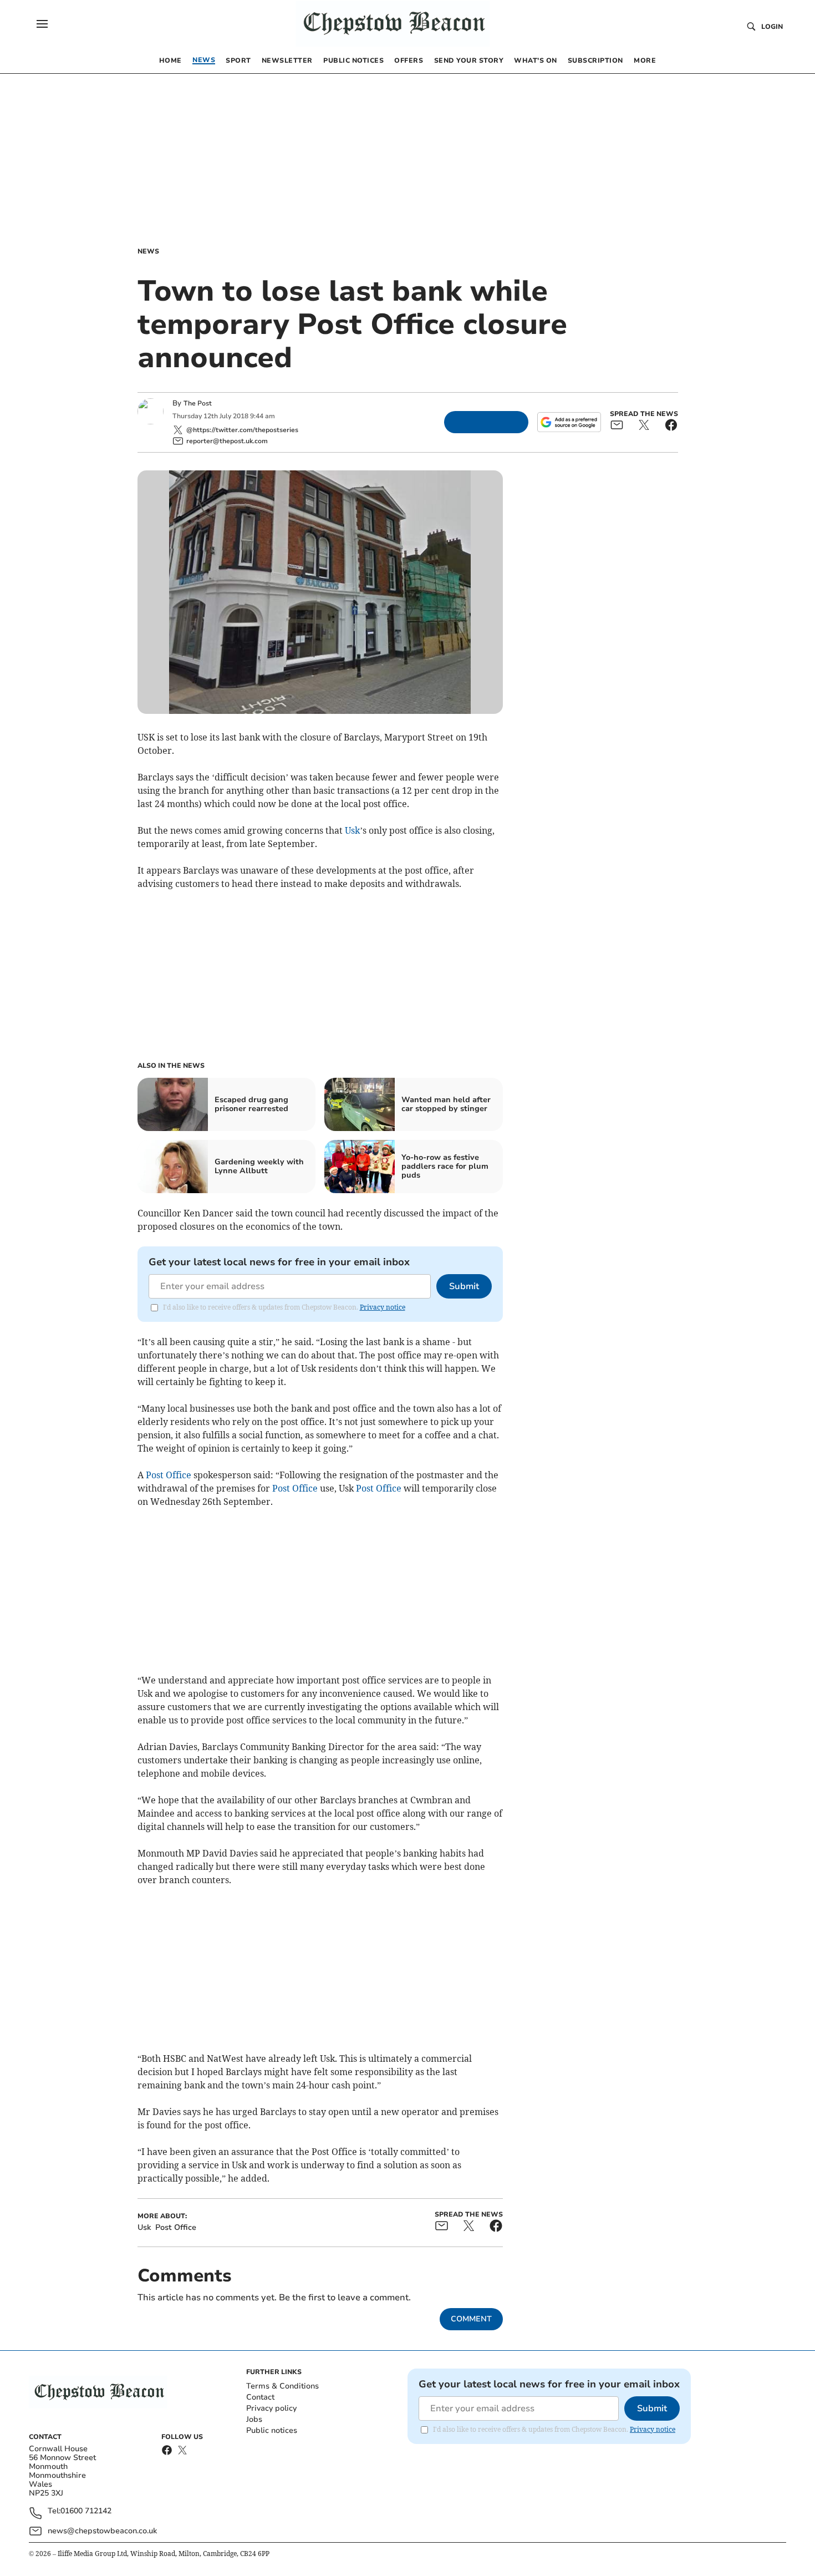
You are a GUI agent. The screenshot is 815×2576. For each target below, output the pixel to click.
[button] (42, 24)
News (148, 251)
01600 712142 (86, 2511)
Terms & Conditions (282, 2386)
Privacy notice (383, 1307)
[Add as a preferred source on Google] (569, 422)
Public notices (272, 2430)
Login (772, 27)
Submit (464, 1286)
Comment (471, 2319)
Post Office (169, 1475)
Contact (260, 2397)
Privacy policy (271, 2408)
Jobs (254, 2419)
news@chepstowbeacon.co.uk (102, 2531)
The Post (198, 403)
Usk (352, 830)
